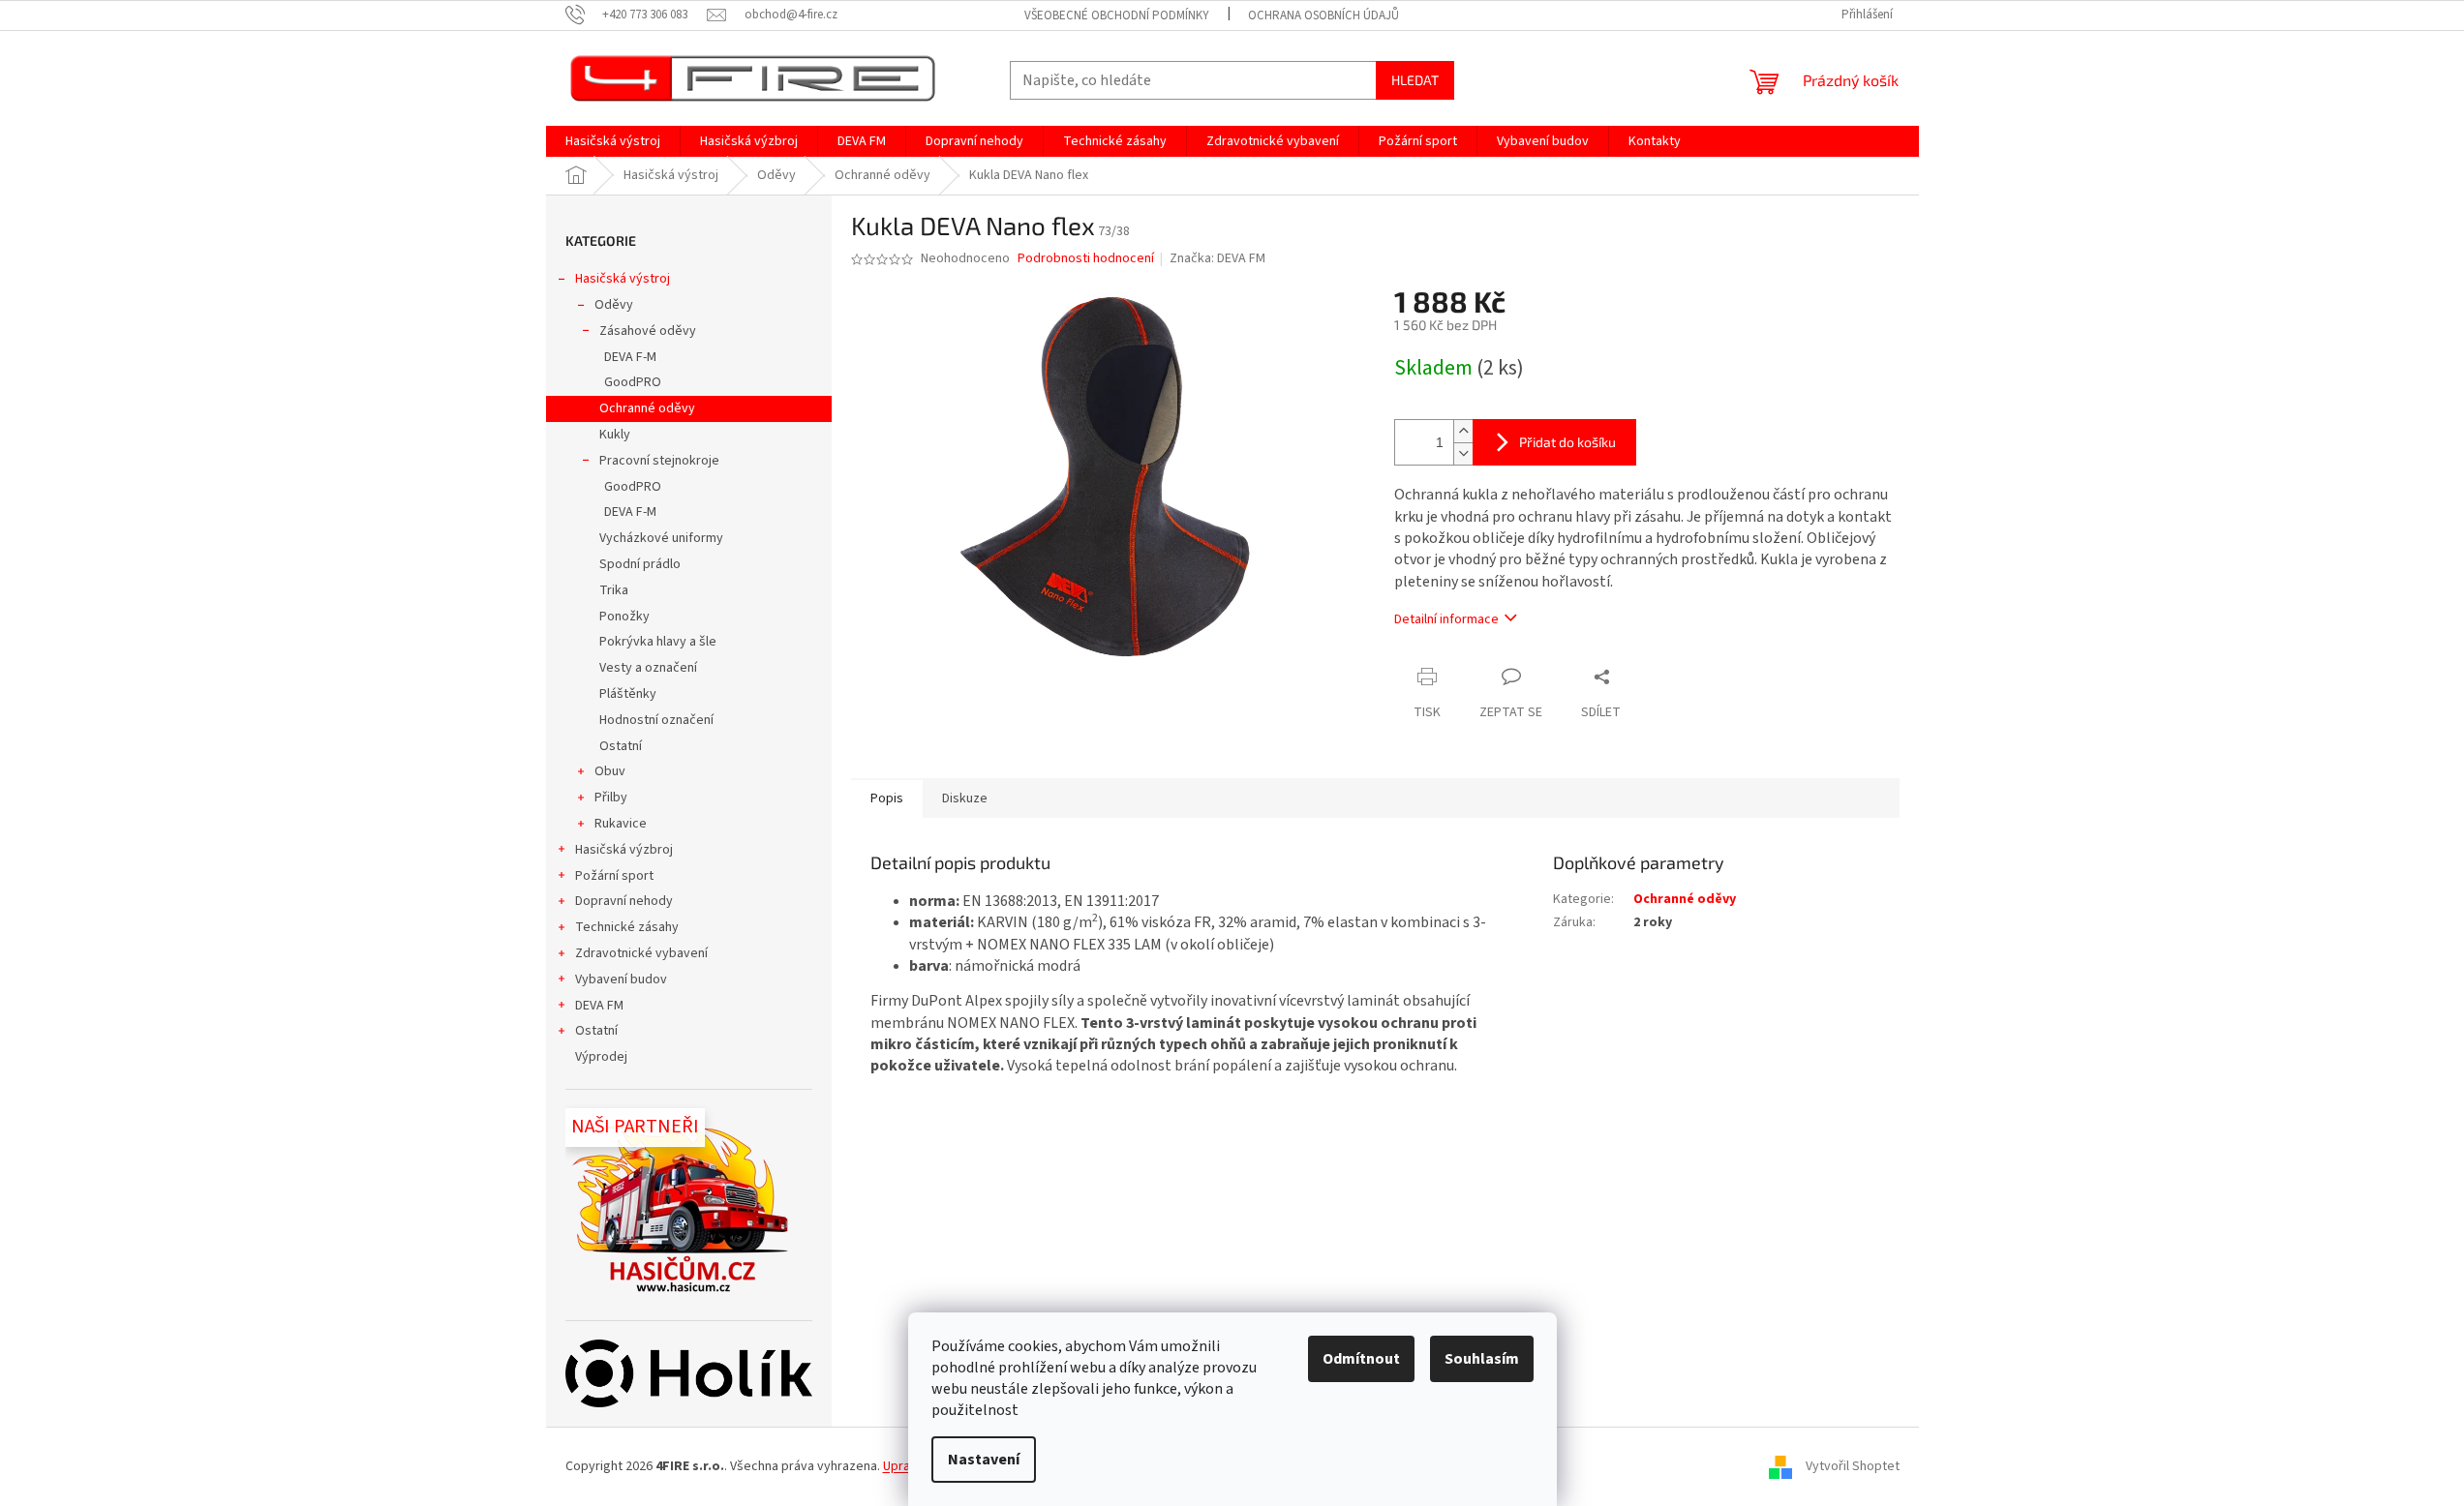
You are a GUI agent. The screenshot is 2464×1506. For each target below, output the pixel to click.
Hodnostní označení (656, 720)
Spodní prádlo (640, 564)
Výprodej (601, 1057)
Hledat (1415, 80)
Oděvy (614, 305)
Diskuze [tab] (965, 798)
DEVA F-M (630, 357)
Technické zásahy (627, 927)
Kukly (615, 435)
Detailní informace (1446, 619)
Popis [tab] (887, 798)
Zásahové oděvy (648, 331)
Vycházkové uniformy (661, 538)
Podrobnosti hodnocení (1086, 259)
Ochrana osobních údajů (1323, 15)
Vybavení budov (621, 979)
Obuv (610, 771)
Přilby (611, 798)
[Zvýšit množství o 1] (1463, 431)
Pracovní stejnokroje (659, 461)
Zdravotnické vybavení (641, 953)
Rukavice (621, 824)
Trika (614, 590)
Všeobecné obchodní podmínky (1117, 15)
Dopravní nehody (624, 901)
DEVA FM (599, 1006)
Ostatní (621, 746)
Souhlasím (1482, 1359)
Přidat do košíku (1567, 442)
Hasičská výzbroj (624, 850)
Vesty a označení (648, 668)
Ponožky (624, 617)
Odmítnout (1361, 1359)
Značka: (1217, 258)
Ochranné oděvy (647, 408)
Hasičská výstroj (623, 279)
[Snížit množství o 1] (1463, 453)
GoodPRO (633, 382)
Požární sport (614, 876)
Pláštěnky (628, 694)
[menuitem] (613, 141)
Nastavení (984, 1460)
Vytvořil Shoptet (1853, 1466)
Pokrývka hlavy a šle (658, 642)
